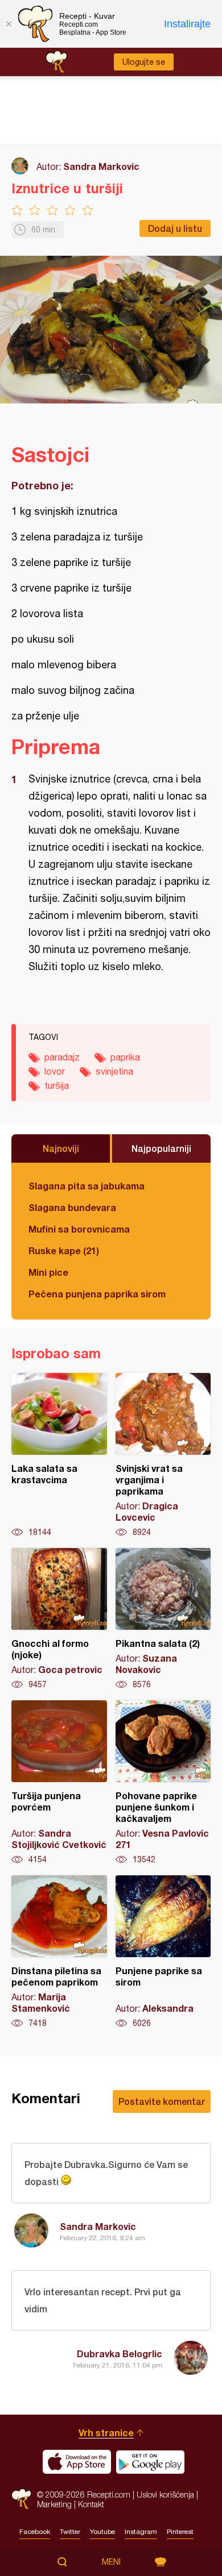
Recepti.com (21, 2499)
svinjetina (114, 1071)
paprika (125, 1057)
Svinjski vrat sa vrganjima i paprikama (163, 1455)
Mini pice (48, 1272)
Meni (111, 2562)
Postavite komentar (162, 2101)
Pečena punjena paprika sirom (97, 1294)
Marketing (54, 2504)
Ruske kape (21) (64, 1250)
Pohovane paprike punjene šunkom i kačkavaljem (163, 1783)
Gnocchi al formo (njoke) (59, 1619)
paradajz (62, 1057)
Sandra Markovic (101, 166)
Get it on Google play (150, 2462)
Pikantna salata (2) (163, 1619)
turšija (57, 1085)
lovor (55, 1071)
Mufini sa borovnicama (79, 1229)
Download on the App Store (77, 2462)
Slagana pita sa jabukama (87, 1186)
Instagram (141, 2532)
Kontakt (91, 2504)
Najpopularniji (161, 1148)
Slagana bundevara (72, 1207)
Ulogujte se (144, 62)
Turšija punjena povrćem (59, 1783)
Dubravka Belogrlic (120, 2354)
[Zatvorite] (9, 24)
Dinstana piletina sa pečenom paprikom (59, 1952)
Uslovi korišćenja (165, 2494)
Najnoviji (61, 1148)
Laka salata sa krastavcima (59, 1455)
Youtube (102, 2532)
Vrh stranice (106, 2433)
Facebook (35, 2532)
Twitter (70, 2532)
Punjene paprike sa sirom (163, 1952)
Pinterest (180, 2532)
